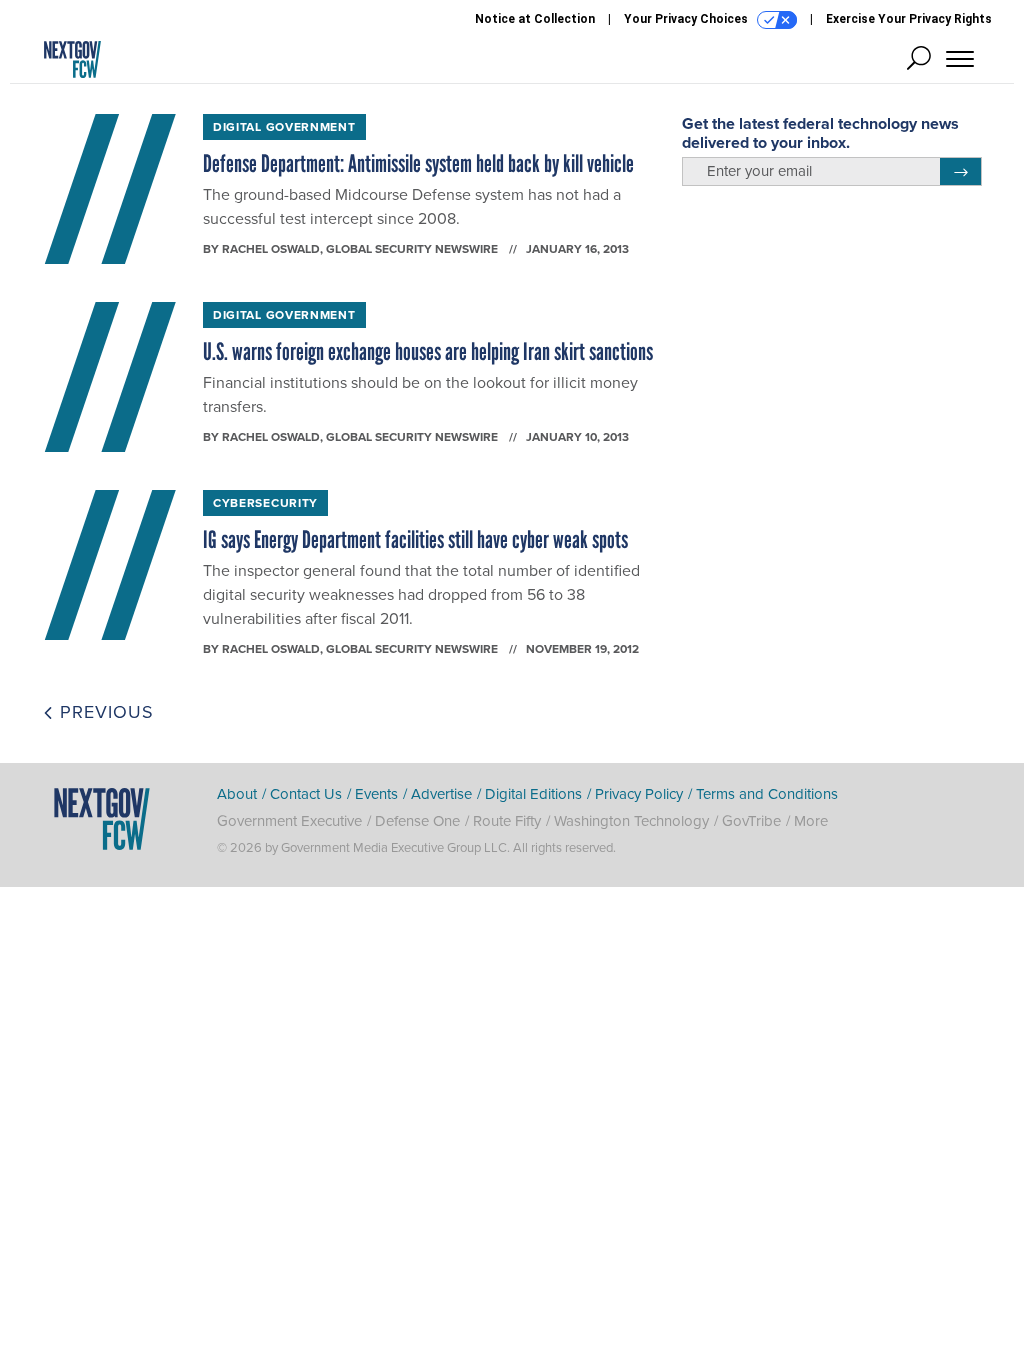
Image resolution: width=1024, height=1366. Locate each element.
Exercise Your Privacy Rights (909, 19)
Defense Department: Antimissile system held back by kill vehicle (418, 163)
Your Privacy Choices (687, 19)
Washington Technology (631, 821)
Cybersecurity (265, 503)
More (811, 821)
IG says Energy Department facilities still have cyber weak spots (415, 539)
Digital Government (284, 127)
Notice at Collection (535, 19)
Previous (104, 712)
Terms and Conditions (767, 794)
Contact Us (306, 794)
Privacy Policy (639, 794)
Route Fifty (507, 821)
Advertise (441, 794)
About (237, 794)
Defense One (417, 821)
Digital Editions (533, 794)
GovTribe (751, 821)
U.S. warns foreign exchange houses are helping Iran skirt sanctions (428, 351)
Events (376, 794)
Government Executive (289, 821)
